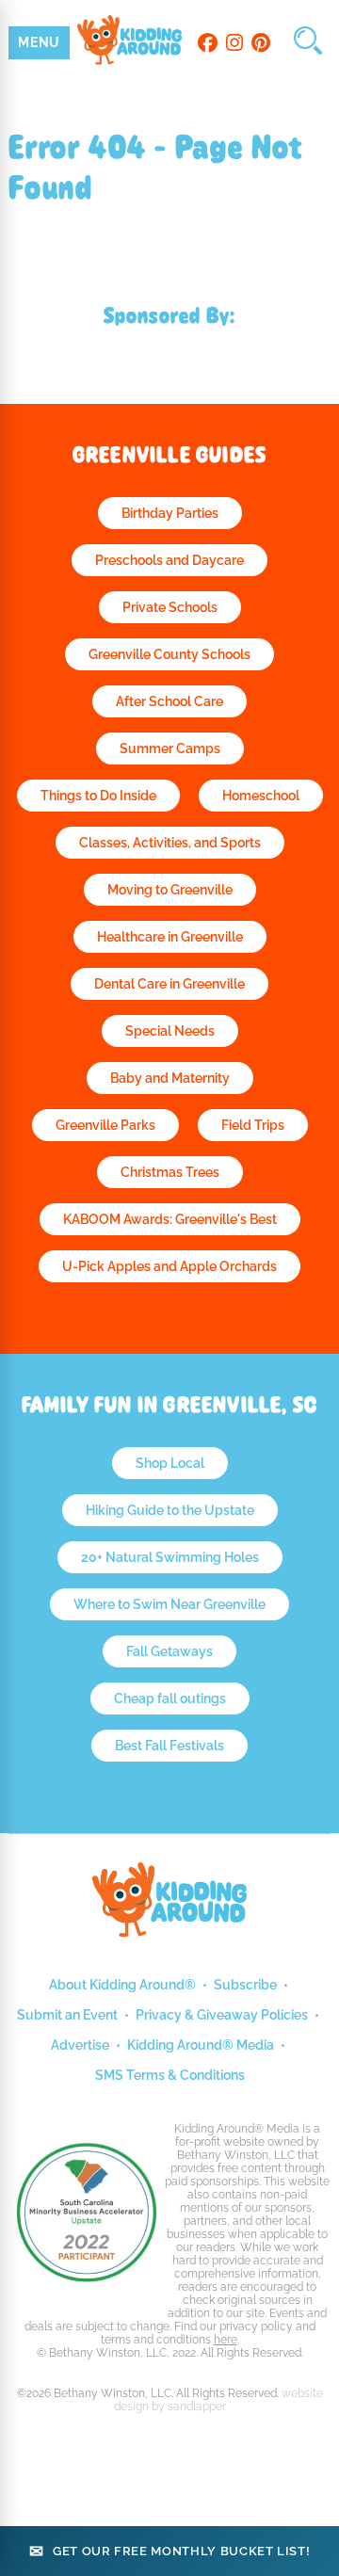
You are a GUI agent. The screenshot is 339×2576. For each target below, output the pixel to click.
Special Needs (170, 1031)
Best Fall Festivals (169, 1746)
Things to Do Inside (98, 796)
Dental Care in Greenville (169, 984)
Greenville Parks (105, 1125)
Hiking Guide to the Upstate (170, 1510)
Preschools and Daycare (169, 560)
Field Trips (253, 1125)
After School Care (169, 701)
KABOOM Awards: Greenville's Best (170, 1219)
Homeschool (261, 796)
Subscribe (245, 1985)
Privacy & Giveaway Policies (222, 2015)
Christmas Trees (170, 1172)
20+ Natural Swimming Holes (170, 1557)
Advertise (80, 2045)
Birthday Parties (170, 513)
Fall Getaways (169, 1651)
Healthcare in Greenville (170, 937)
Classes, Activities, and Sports (170, 843)
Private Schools (170, 607)
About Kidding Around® (122, 1985)
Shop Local (170, 1463)
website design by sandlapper (218, 2400)
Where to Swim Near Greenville (169, 1604)
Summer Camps (170, 749)
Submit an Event (67, 2015)
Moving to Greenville (170, 890)
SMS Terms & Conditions (170, 2075)
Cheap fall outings (170, 1699)
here (226, 2340)
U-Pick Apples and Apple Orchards (169, 1266)
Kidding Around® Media (201, 2045)
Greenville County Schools (169, 654)
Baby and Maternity (170, 1078)
